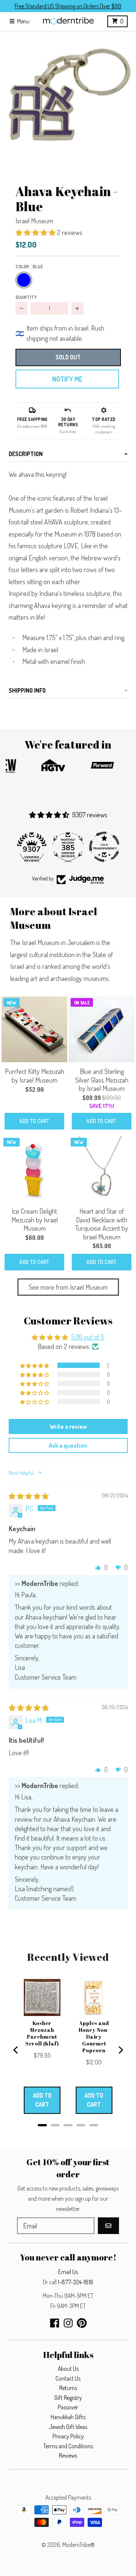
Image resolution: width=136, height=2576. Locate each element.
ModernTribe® (79, 2545)
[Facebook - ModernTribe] (55, 2323)
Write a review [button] (68, 1426)
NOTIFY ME (67, 379)
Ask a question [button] (68, 1445)
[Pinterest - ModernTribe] (82, 2323)
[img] (29, 1496)
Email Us (68, 2272)
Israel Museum (34, 221)
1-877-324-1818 (76, 2282)
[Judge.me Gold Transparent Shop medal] (104, 847)
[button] (68, 99)
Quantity (26, 297)
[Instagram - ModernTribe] (68, 2323)
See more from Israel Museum (68, 1287)
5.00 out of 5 (88, 1337)
